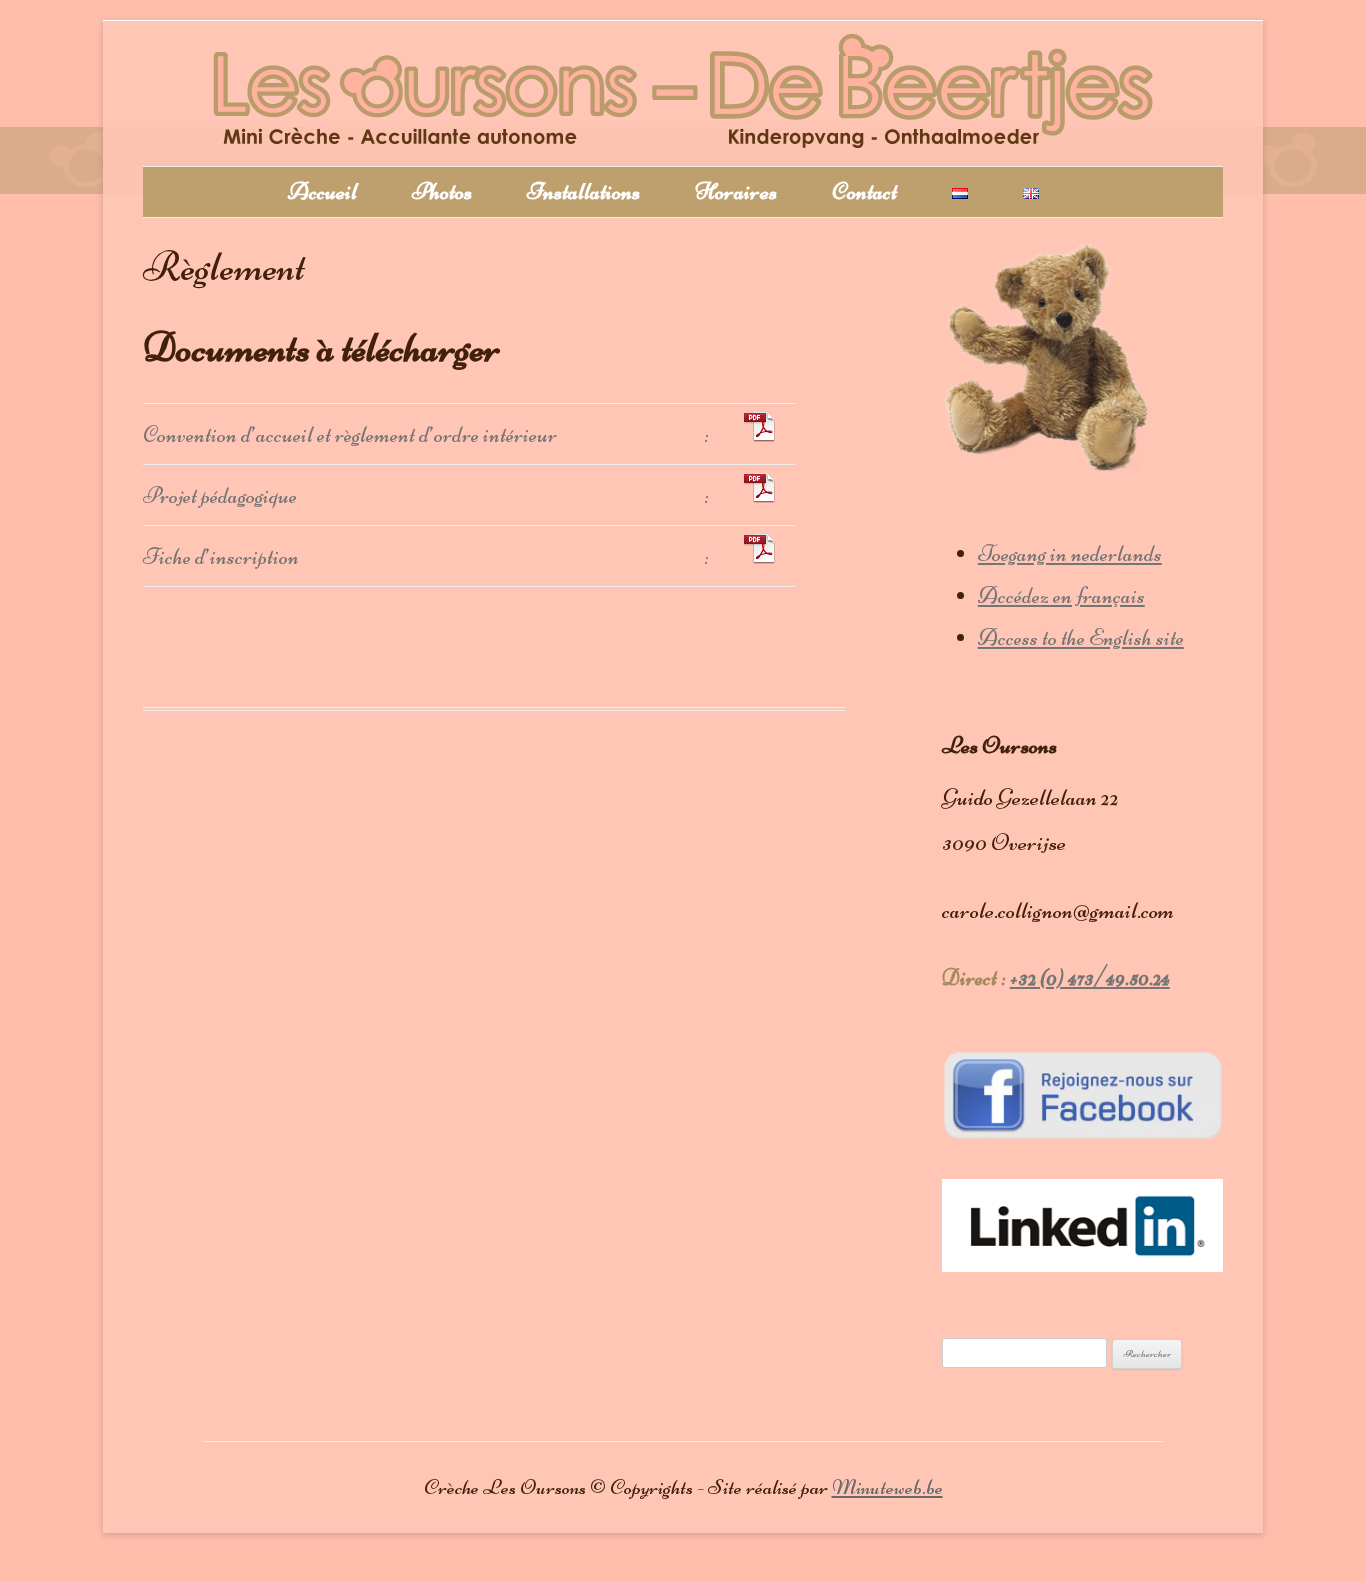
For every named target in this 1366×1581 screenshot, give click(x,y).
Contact (864, 191)
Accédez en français (1061, 595)
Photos (442, 191)
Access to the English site (1081, 637)
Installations (583, 191)
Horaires (736, 191)
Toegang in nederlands (1070, 553)
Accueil (322, 191)
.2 (1155, 977)
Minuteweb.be (887, 1487)
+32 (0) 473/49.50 (1079, 977)
